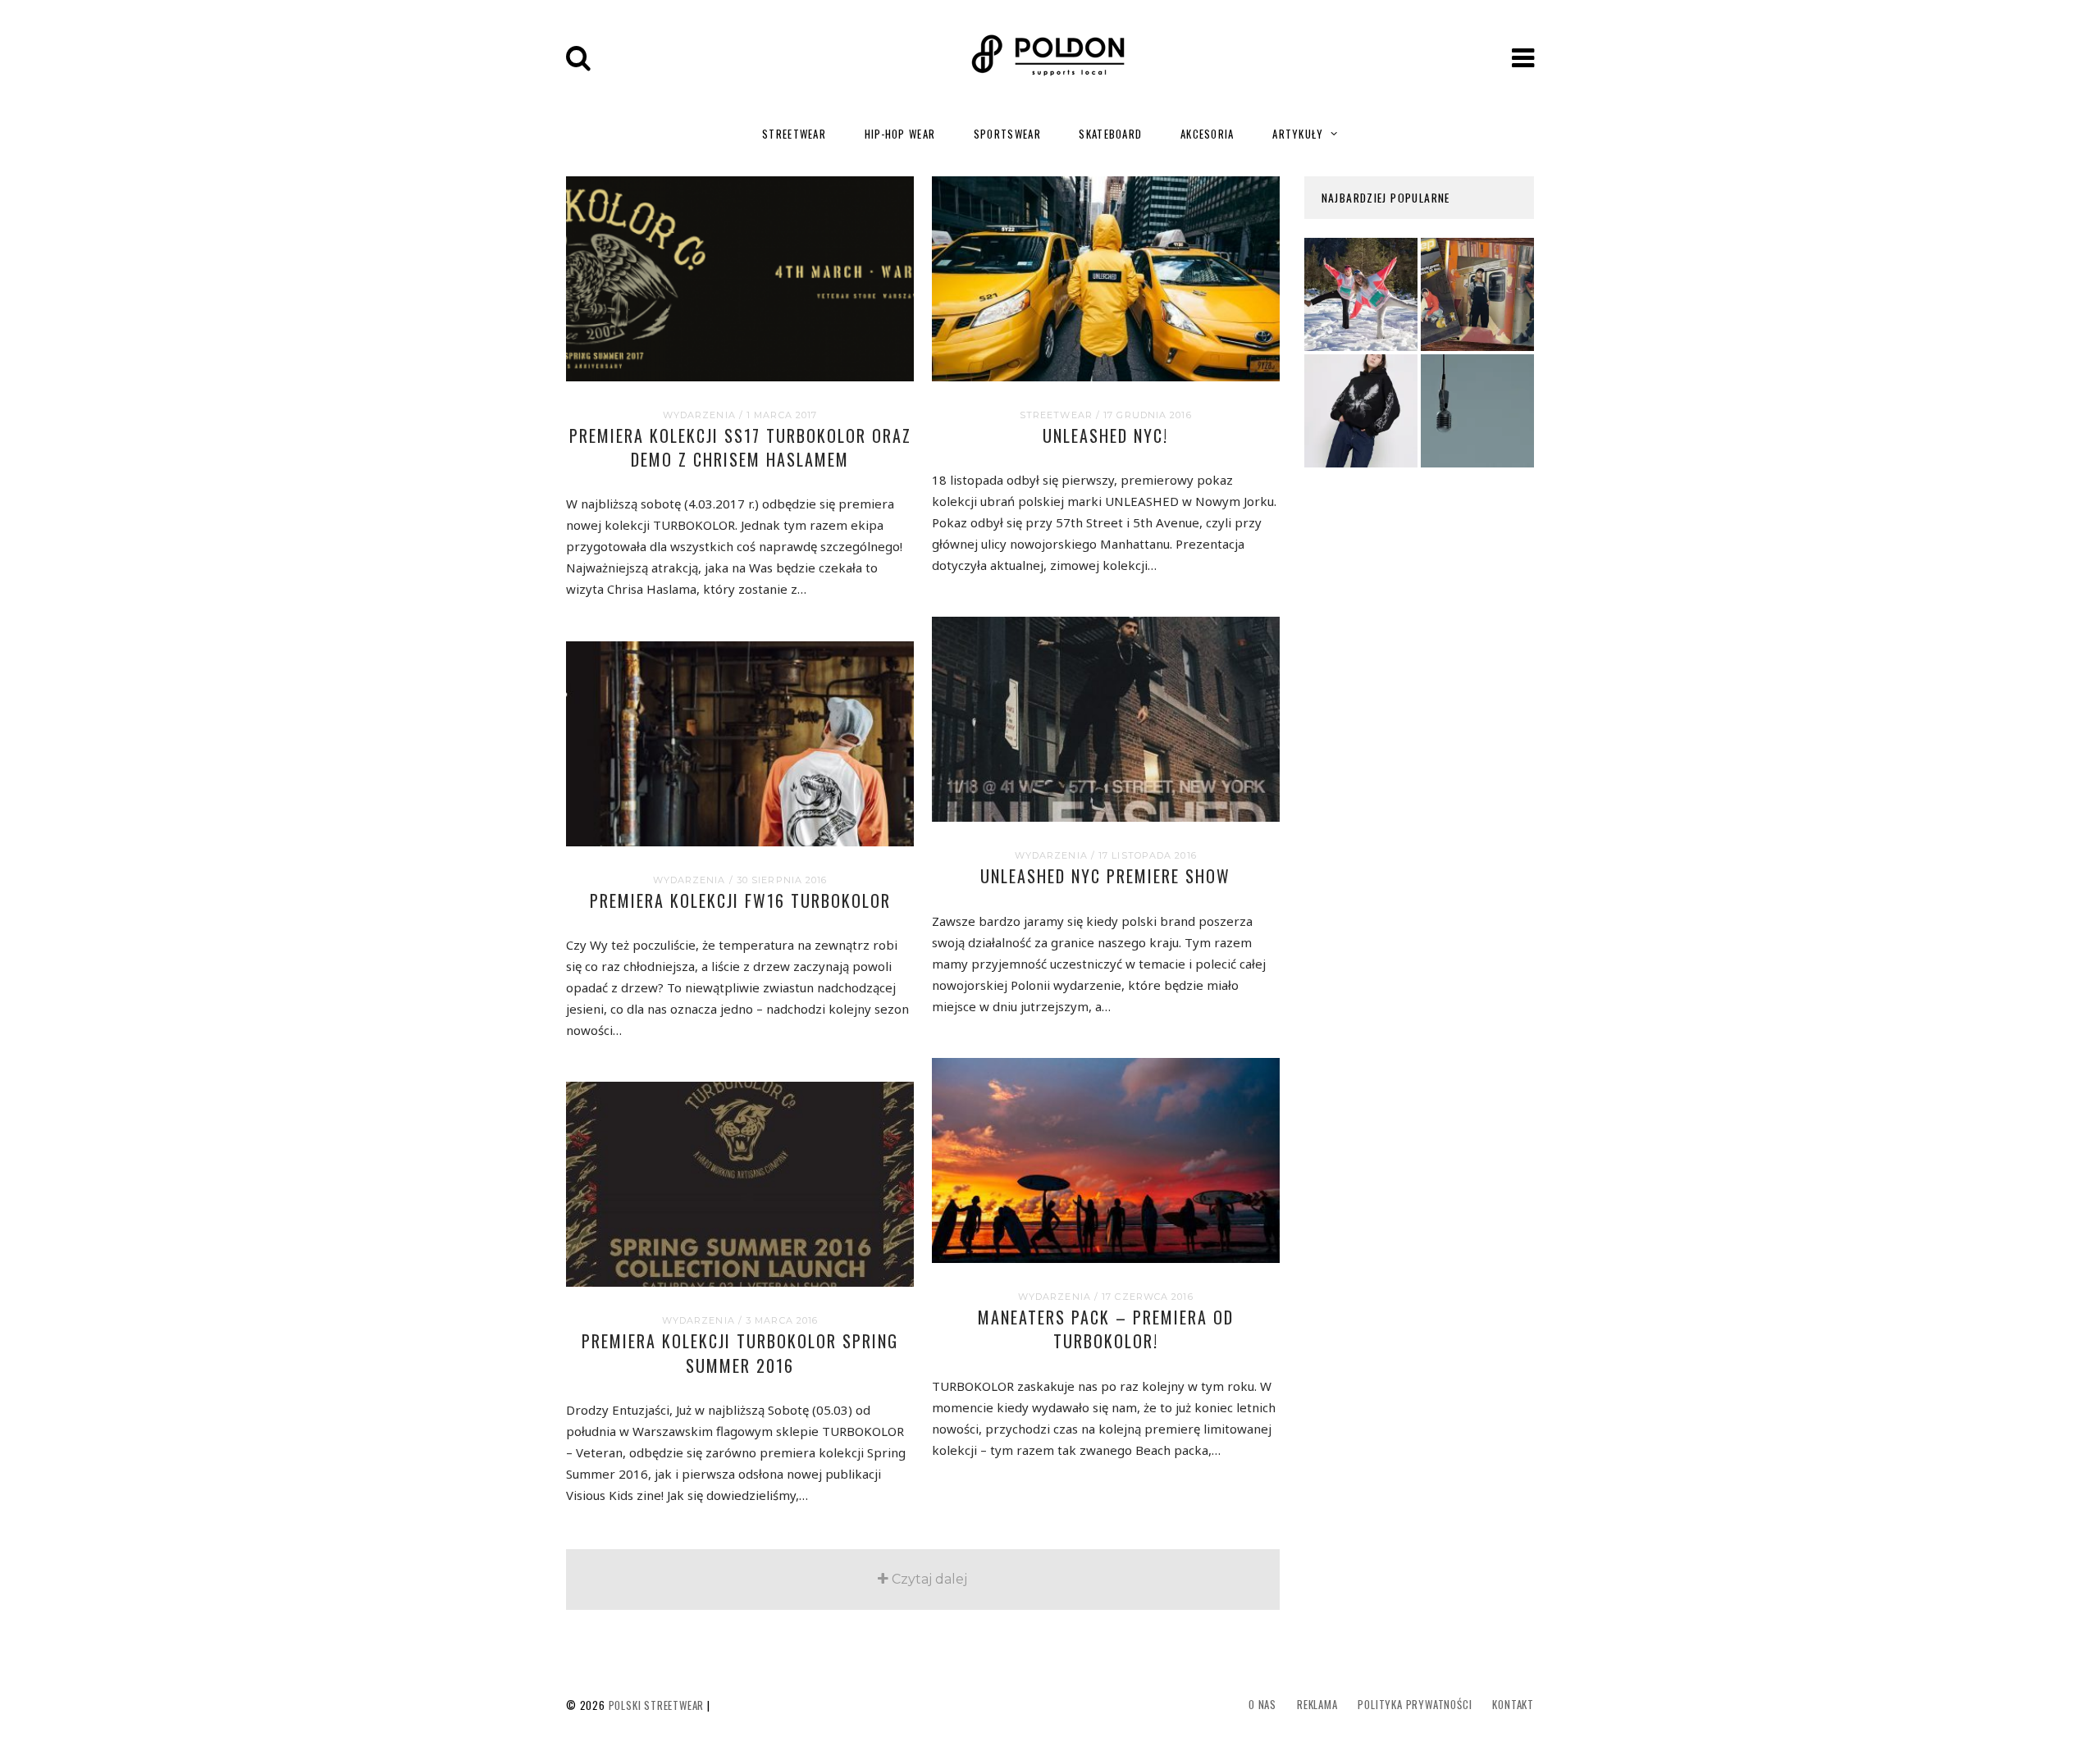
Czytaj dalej (929, 1579)
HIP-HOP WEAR (900, 134)
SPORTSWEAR (1007, 134)
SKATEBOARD (1110, 134)
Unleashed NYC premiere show (1105, 876)
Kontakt (1513, 1704)
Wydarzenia (699, 415)
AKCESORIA (1207, 134)
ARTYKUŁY (1298, 134)
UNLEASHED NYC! (1105, 435)
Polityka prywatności (1415, 1704)
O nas (1262, 1704)
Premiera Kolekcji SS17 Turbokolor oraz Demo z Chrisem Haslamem (740, 447)
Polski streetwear (657, 1705)
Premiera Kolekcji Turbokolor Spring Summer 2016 (740, 1353)
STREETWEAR (794, 134)
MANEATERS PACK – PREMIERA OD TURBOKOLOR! (1106, 1329)
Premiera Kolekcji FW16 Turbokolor (740, 900)
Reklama (1317, 1704)
